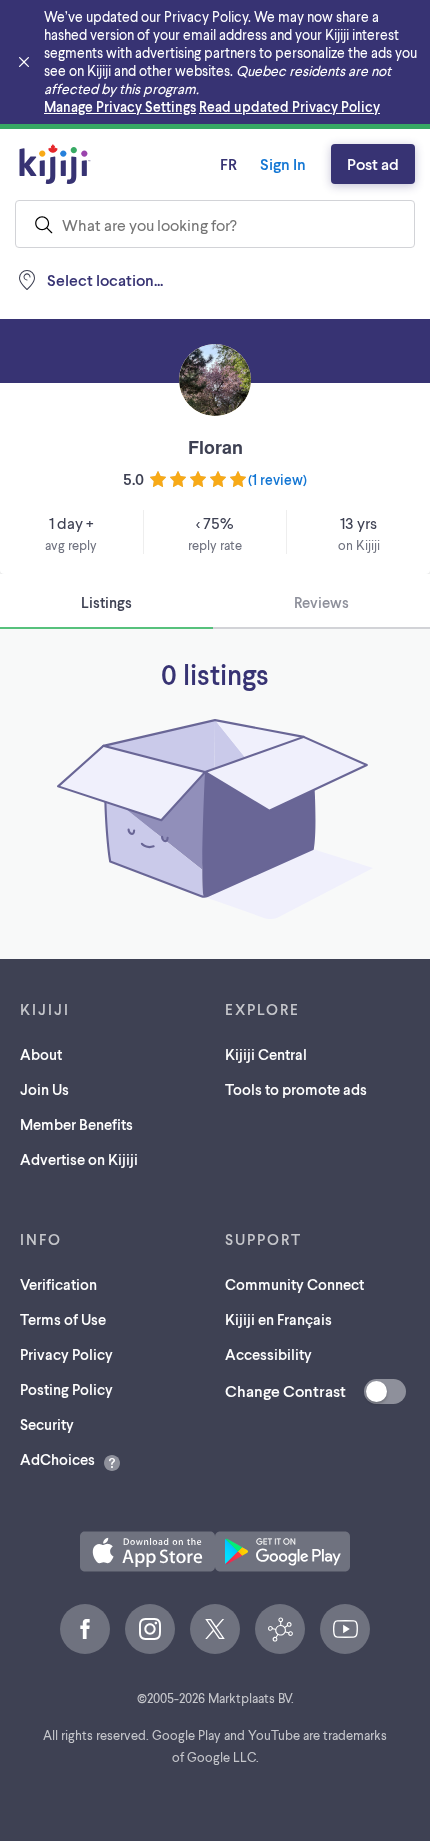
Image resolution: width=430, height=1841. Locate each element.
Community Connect (294, 1284)
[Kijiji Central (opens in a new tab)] (280, 1629)
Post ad (373, 163)
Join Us (44, 1089)
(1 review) (277, 479)
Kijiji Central (266, 1054)
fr (228, 163)
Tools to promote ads (296, 1089)
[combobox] (215, 224)
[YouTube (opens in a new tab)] (345, 1629)
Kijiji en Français (278, 1319)
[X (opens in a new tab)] (215, 1629)
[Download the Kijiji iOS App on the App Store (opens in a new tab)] (147, 1551)
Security (47, 1424)
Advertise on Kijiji (79, 1159)
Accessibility (268, 1354)
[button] (147, 1551)
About (41, 1054)
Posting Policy (66, 1389)
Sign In (283, 163)
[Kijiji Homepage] (55, 164)
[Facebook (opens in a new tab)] (85, 1629)
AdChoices (57, 1459)
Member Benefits (76, 1124)
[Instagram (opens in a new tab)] (150, 1629)
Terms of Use (63, 1319)
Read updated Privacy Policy (289, 106)
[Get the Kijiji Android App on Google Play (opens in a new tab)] (282, 1551)
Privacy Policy (66, 1354)
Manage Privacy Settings (120, 106)
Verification (58, 1284)
